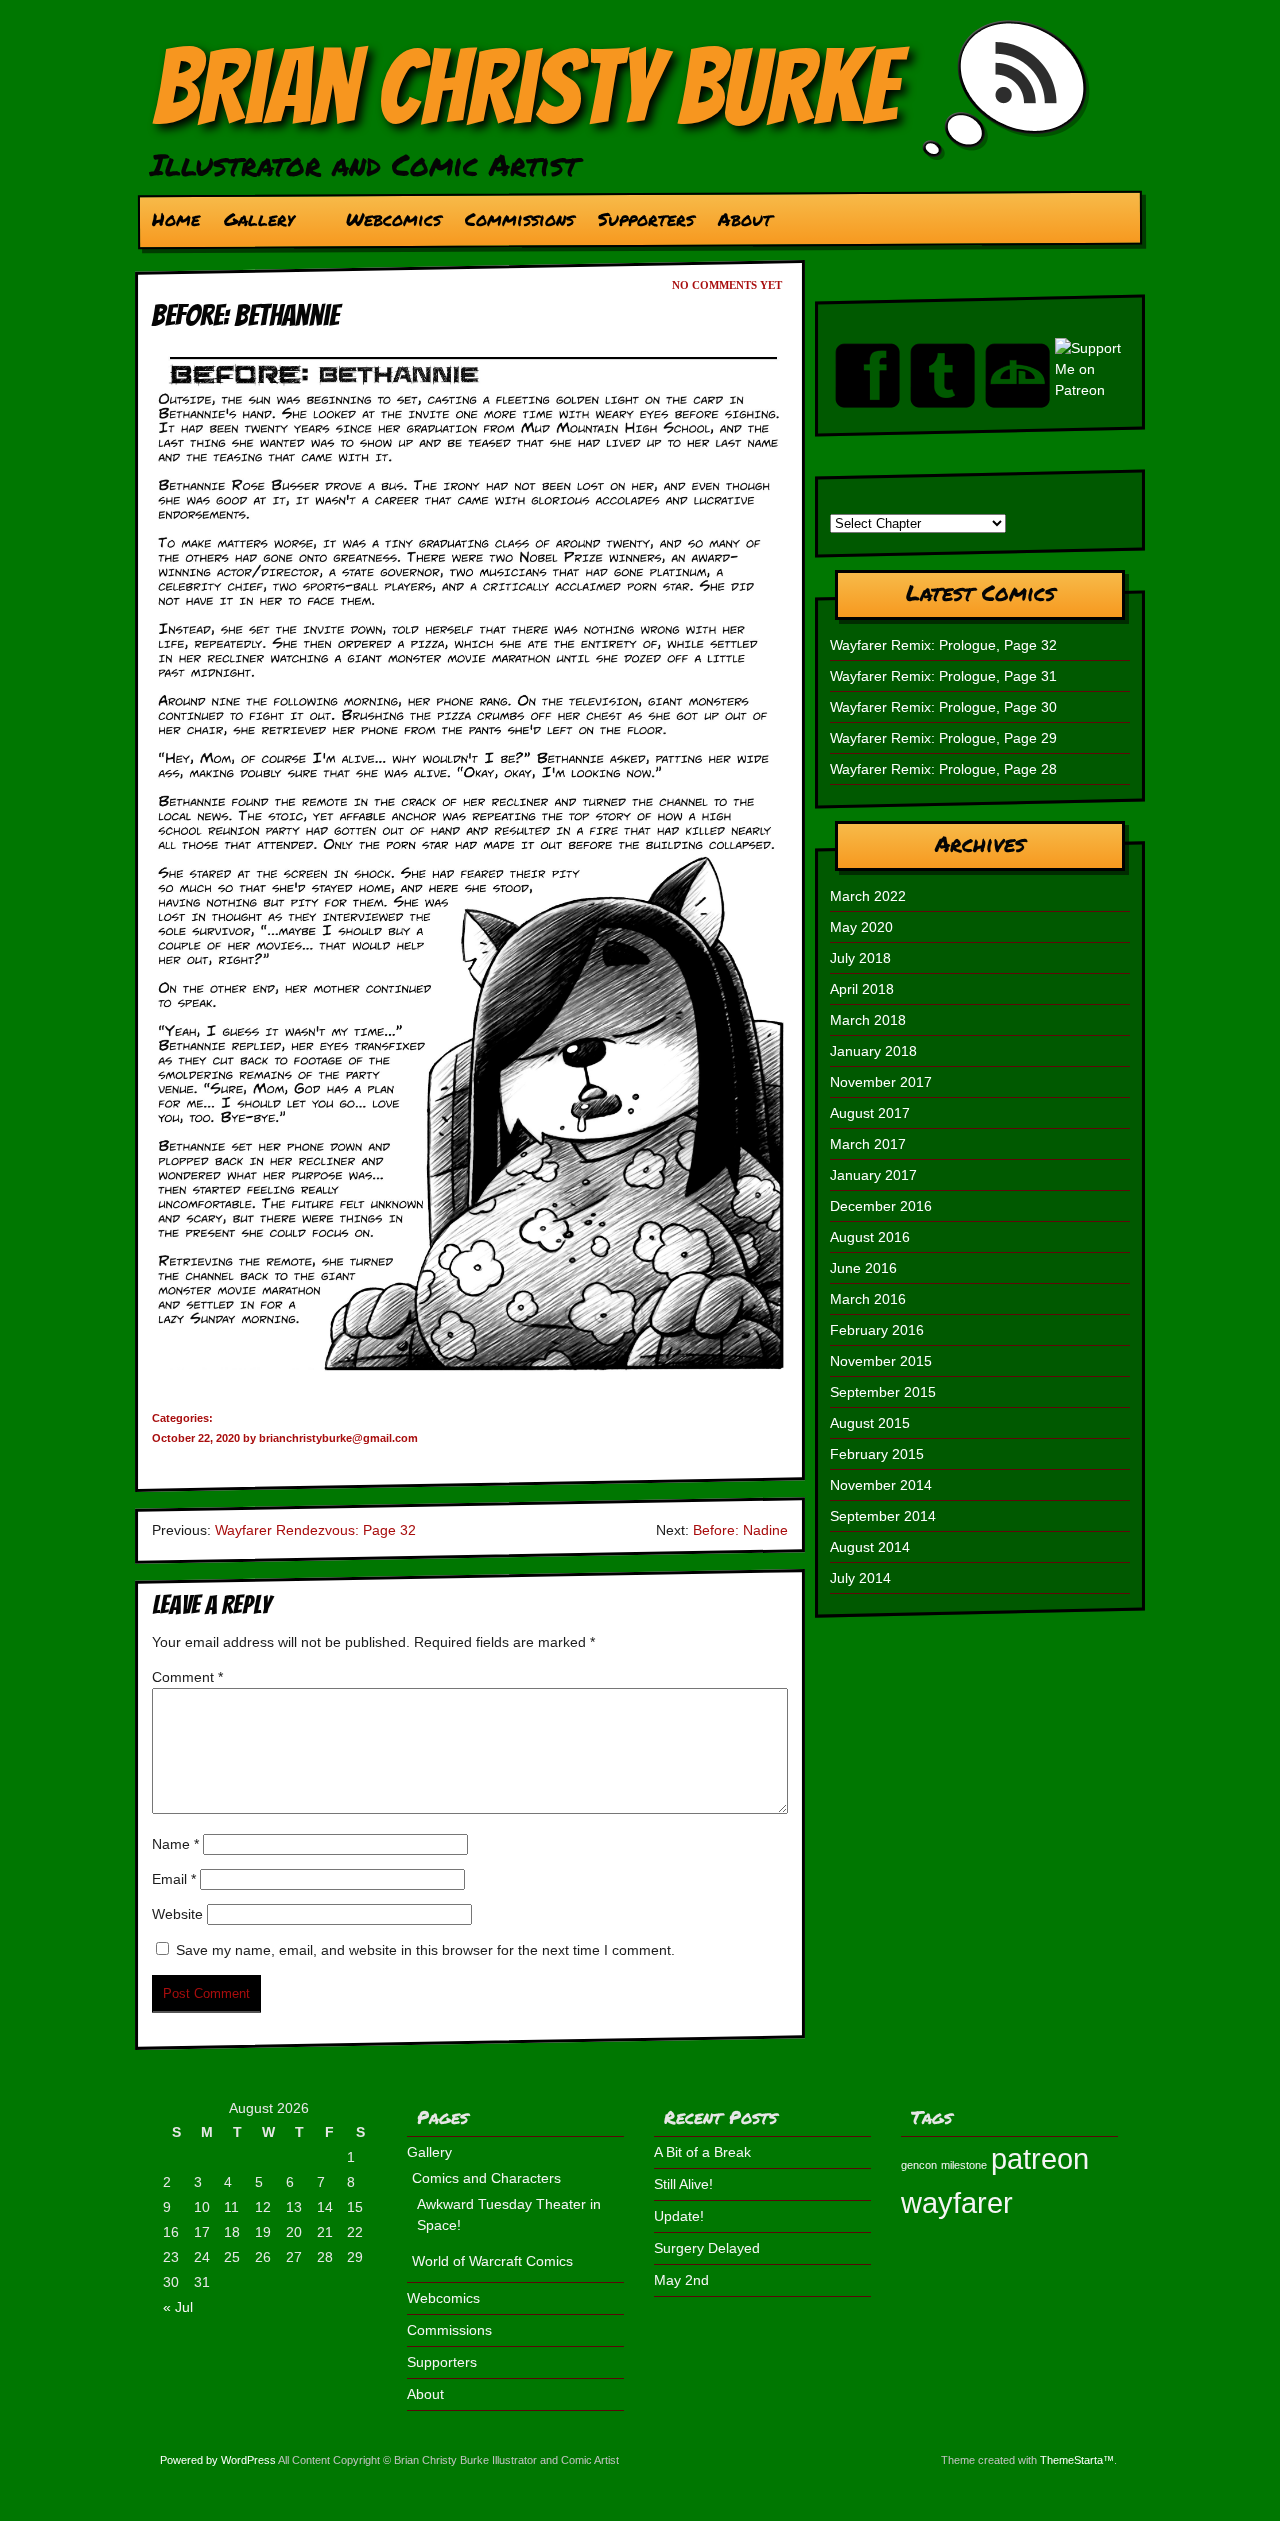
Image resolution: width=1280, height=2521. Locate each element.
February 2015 (877, 1454)
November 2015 (881, 1361)
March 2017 (868, 1144)
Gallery (253, 224)
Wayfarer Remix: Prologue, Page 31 (943, 676)
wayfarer (957, 2202)
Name (175, 1844)
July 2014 (860, 1578)
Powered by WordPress (218, 2460)
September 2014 (883, 1516)
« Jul (178, 2307)
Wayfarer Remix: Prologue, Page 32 (943, 645)
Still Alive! (683, 2184)
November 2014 (881, 1485)
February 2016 (877, 1330)
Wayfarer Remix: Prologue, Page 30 (943, 707)
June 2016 (863, 1268)
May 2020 (861, 927)
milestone (964, 2165)
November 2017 (881, 1082)
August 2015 (870, 1423)
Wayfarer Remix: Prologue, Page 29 (943, 738)
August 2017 (870, 1113)
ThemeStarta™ (1077, 2460)
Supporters (646, 219)
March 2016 (868, 1299)
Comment (187, 1677)
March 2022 (868, 896)
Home (176, 219)
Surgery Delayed (707, 2248)
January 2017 (873, 1175)
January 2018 (873, 1051)
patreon (1040, 2158)
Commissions (519, 219)
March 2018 (868, 1020)
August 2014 (870, 1547)
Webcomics (393, 219)
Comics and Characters (486, 2178)
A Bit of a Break (702, 2152)
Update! (679, 2216)
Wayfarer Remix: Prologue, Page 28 (943, 769)
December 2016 (881, 1206)
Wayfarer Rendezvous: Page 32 (315, 1530)
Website (177, 1914)
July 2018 (860, 958)
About (745, 219)
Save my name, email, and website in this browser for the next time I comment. (425, 1950)
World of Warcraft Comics (492, 2261)
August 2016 (870, 1237)
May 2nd (681, 2280)
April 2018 (862, 989)
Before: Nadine (740, 1530)
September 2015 (883, 1392)
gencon (919, 2165)
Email (174, 1879)
